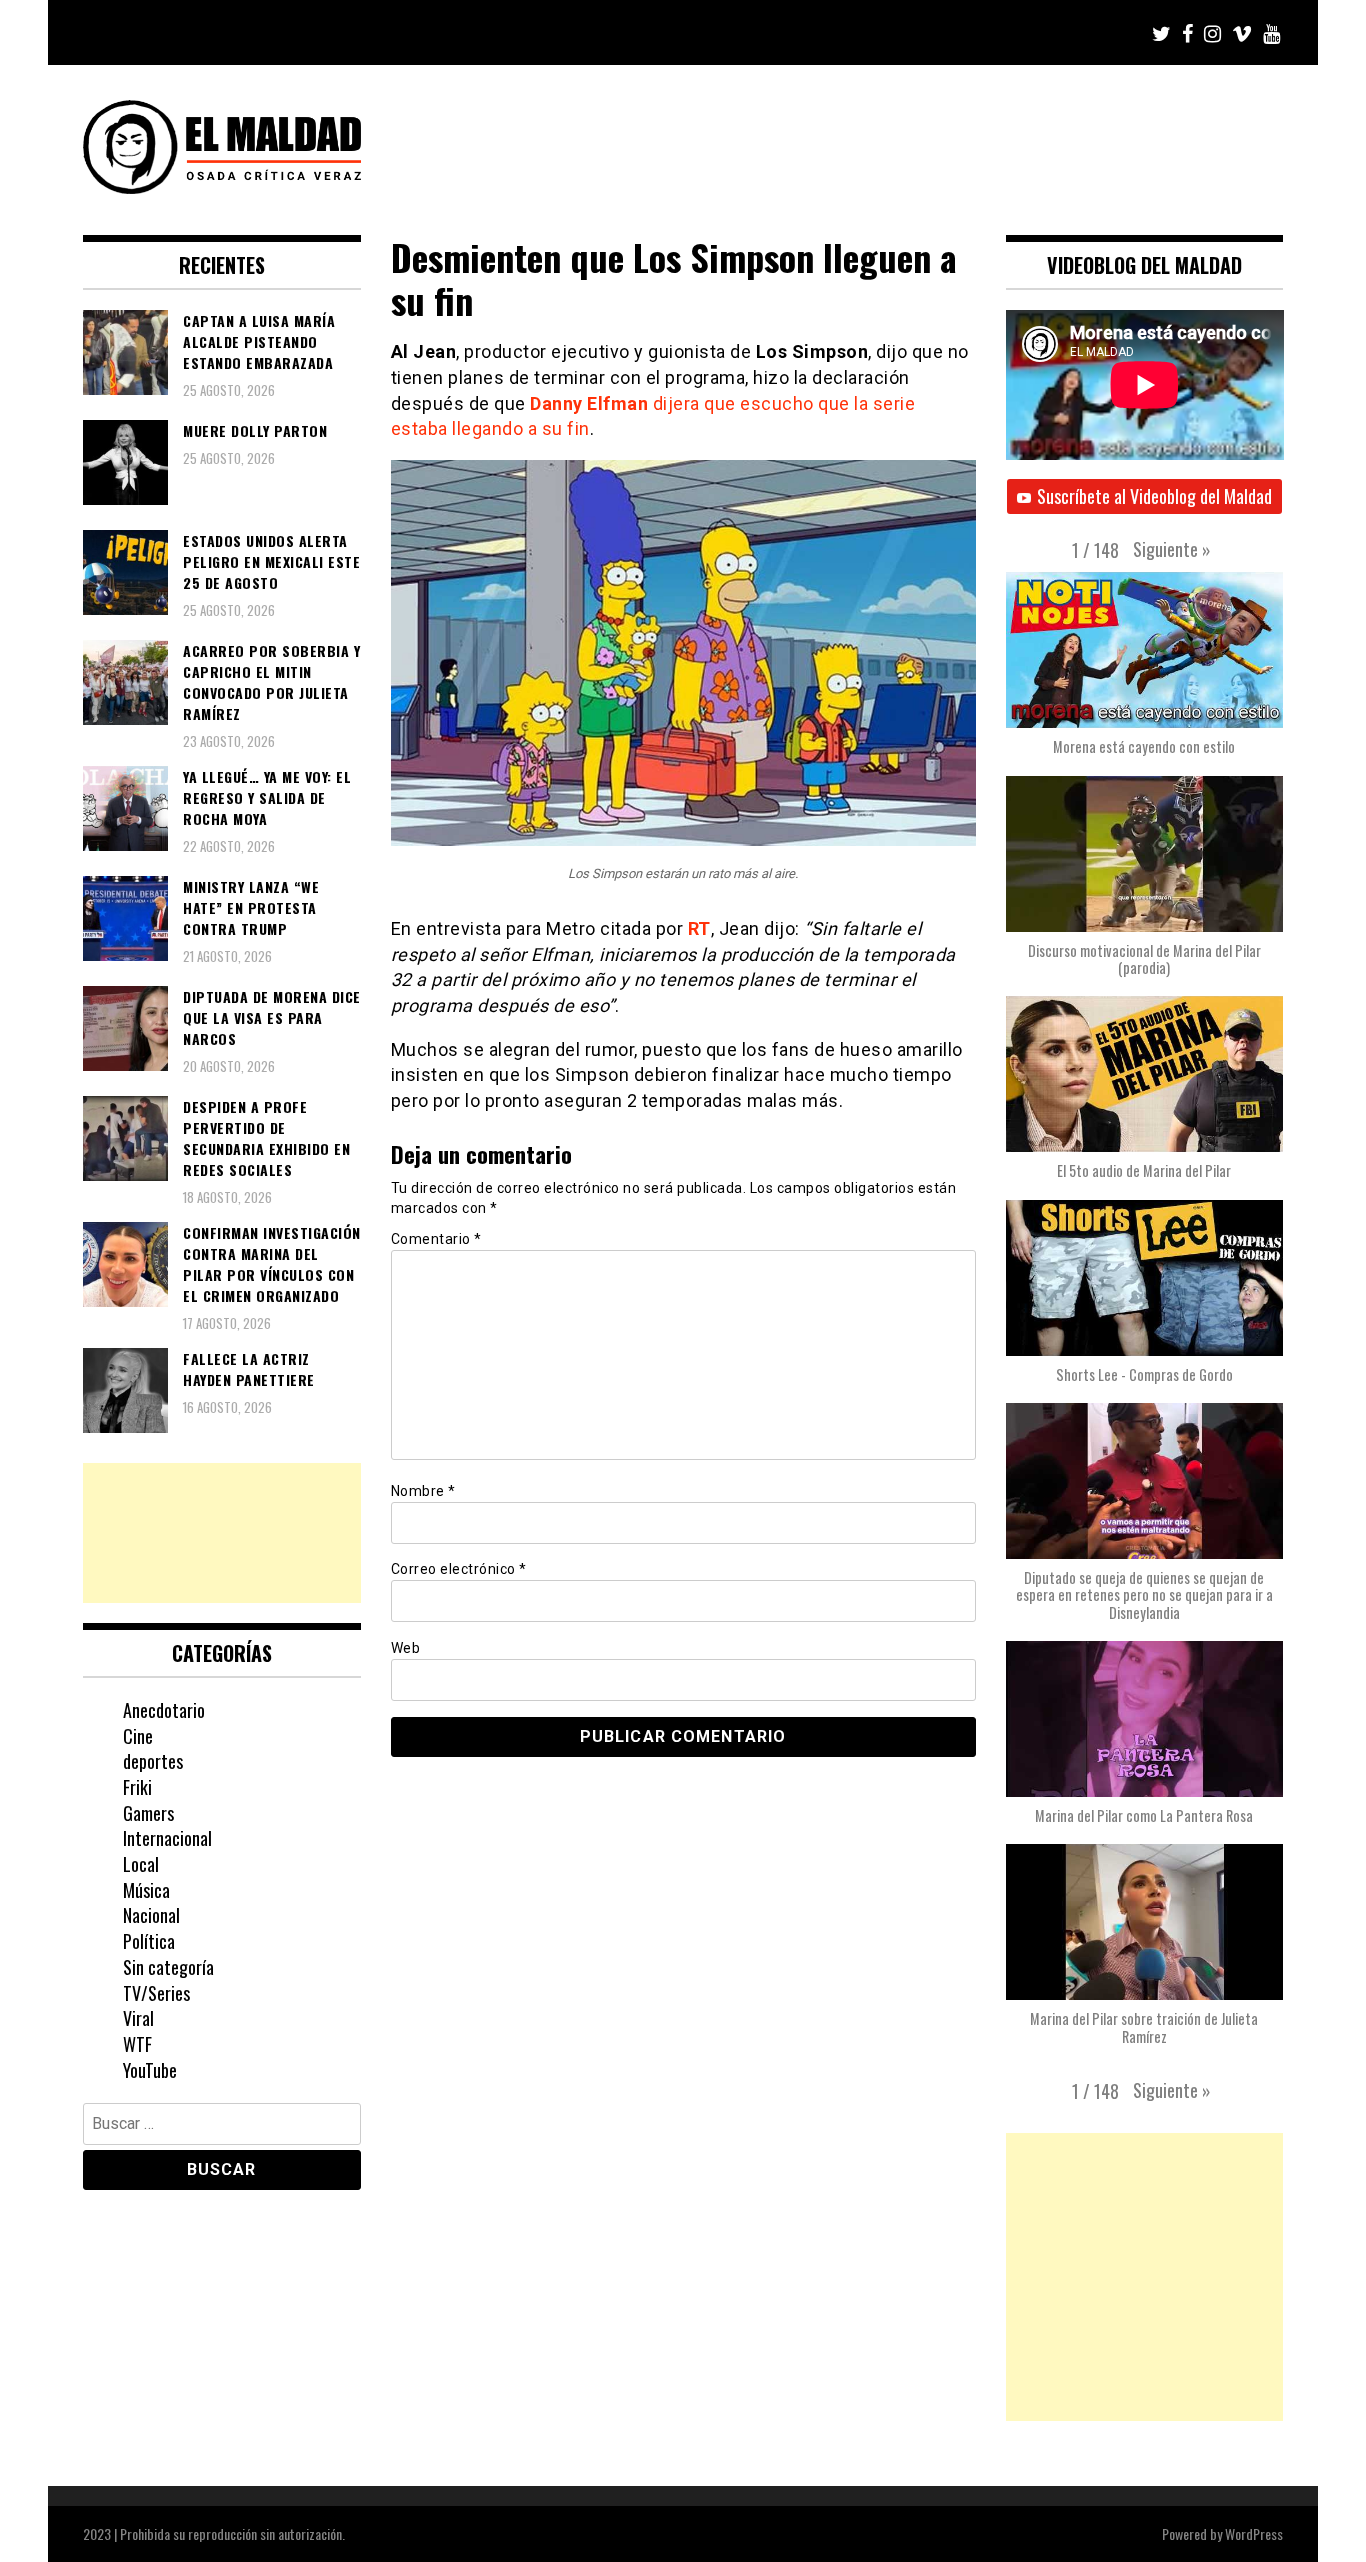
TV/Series (156, 1993)
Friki (137, 1787)
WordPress (1254, 2533)
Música (146, 1890)
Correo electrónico (459, 1569)
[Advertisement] (222, 1533)
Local (141, 1864)
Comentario (436, 1239)
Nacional (151, 1915)
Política (149, 1941)
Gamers (148, 1813)
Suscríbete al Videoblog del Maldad (1154, 496)
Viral (138, 2018)
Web (406, 1648)
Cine (138, 1736)
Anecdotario (164, 1710)
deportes (153, 1761)
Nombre (423, 1491)
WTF (137, 2044)
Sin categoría (168, 1967)
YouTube (150, 2070)
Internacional (167, 1838)
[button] (1172, 549)
